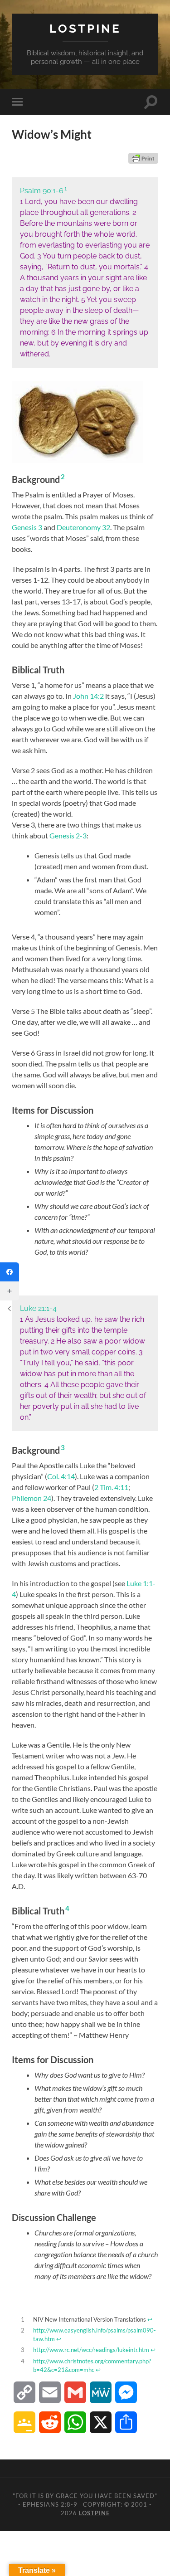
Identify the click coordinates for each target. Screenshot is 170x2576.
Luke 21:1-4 (38, 1308)
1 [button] (66, 189)
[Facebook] (10, 1272)
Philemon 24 (32, 1498)
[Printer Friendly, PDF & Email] (143, 158)
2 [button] (63, 477)
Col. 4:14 (61, 1476)
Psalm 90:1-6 (42, 191)
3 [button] (63, 1447)
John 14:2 (88, 696)
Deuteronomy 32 (83, 527)
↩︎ (150, 2319)
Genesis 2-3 (68, 835)
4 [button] (67, 1908)
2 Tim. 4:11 (111, 1487)
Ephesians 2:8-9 (50, 2504)
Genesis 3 (27, 527)
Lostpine (85, 28)
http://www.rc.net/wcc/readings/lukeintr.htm (91, 2350)
